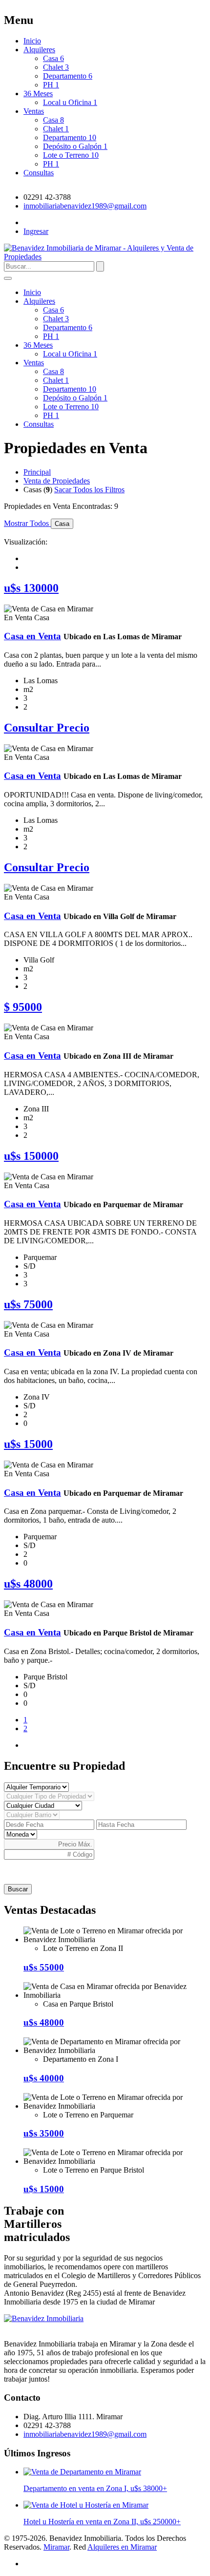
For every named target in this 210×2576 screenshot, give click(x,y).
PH (51, 85)
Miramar (56, 2547)
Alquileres (39, 50)
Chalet (56, 67)
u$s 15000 (44, 2189)
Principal (37, 472)
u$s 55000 (44, 1967)
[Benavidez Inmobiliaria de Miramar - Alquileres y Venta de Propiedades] (44, 2318)
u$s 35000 (44, 2133)
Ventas (34, 111)
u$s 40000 (44, 2078)
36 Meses (38, 94)
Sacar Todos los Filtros (89, 490)
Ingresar (36, 231)
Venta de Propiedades (57, 481)
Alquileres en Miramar (122, 2547)
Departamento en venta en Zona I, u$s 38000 (95, 2488)
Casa (53, 58)
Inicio (32, 41)
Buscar (18, 1889)
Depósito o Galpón (75, 146)
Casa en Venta (32, 636)
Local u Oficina (70, 102)
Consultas (39, 173)
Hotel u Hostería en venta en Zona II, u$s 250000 (102, 2522)
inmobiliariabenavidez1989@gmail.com (85, 206)
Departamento (68, 76)
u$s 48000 (44, 2022)
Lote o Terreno (71, 155)
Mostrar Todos (27, 523)
